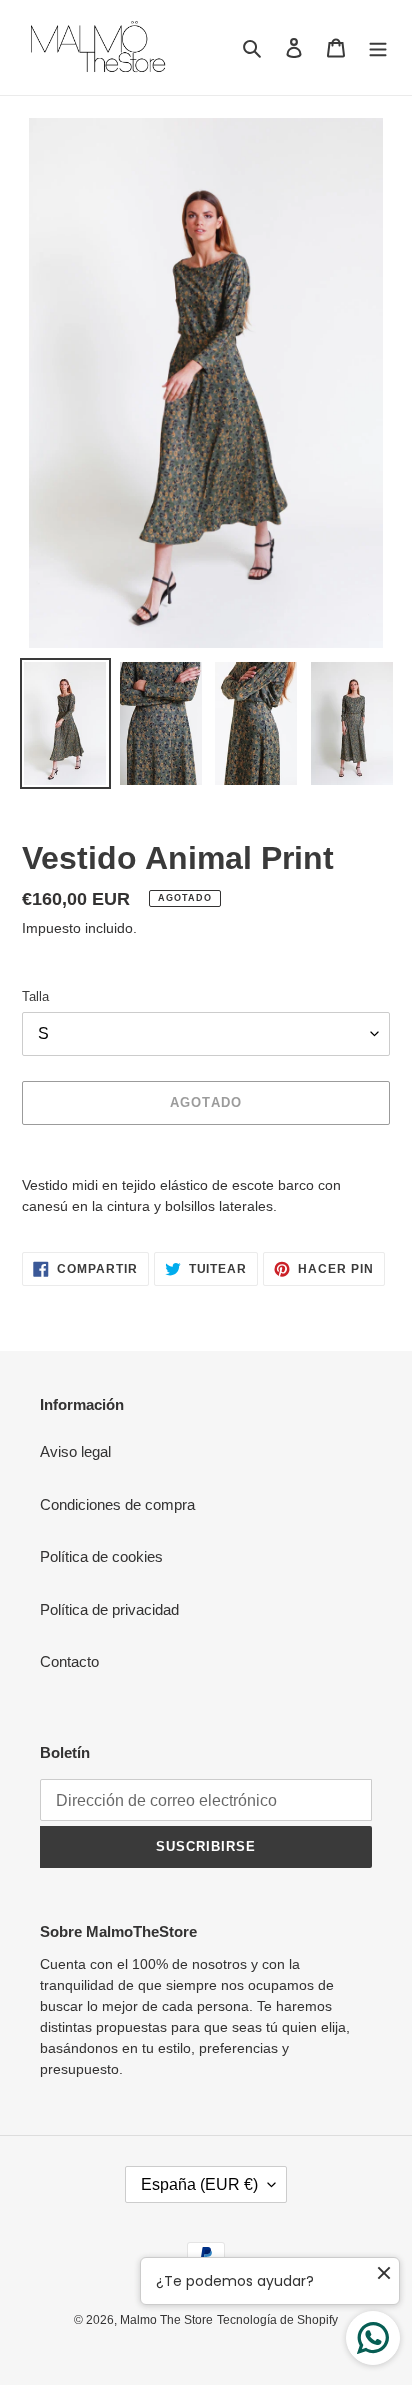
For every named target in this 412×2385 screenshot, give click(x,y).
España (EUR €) (199, 2184)
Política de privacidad (109, 1609)
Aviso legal (75, 1451)
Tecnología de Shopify (277, 2320)
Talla (35, 996)
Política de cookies (101, 1556)
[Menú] (378, 47)
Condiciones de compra (117, 1504)
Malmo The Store (166, 2320)
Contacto (69, 1661)
